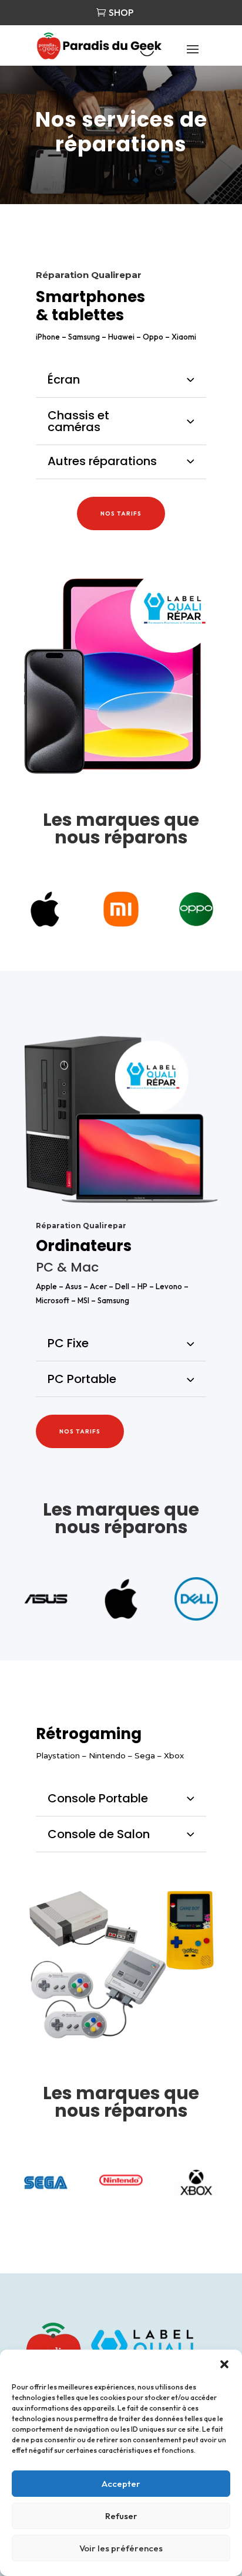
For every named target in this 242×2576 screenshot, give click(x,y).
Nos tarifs (121, 513)
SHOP (121, 12)
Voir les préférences (121, 2548)
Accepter (121, 2484)
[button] (224, 2364)
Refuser (121, 2516)
